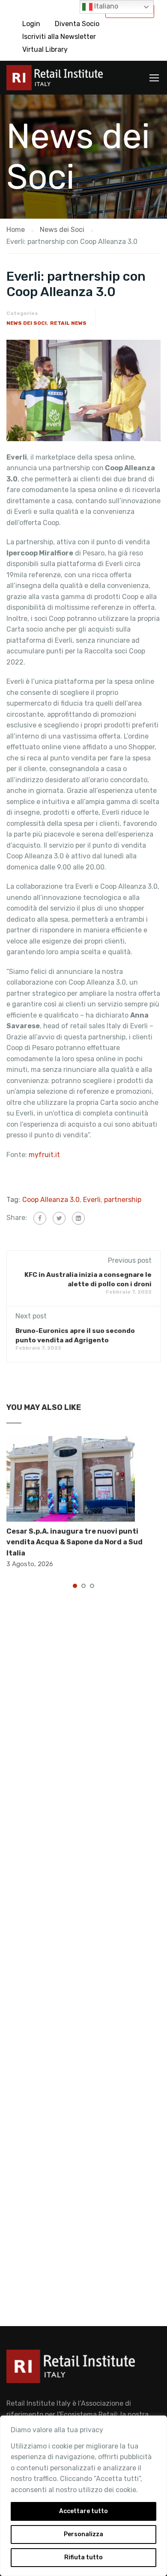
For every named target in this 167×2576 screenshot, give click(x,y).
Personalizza (83, 2534)
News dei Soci (27, 323)
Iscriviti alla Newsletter (59, 37)
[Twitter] (59, 1218)
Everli (92, 1200)
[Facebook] (40, 1218)
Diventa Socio (77, 24)
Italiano (105, 6)
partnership (123, 1200)
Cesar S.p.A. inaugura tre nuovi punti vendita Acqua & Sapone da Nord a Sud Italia (75, 1542)
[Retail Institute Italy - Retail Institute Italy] (55, 80)
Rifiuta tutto (83, 2557)
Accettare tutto (83, 2511)
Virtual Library (45, 49)
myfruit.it (44, 1155)
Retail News (68, 323)
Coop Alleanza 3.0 (51, 1200)
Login (31, 24)
